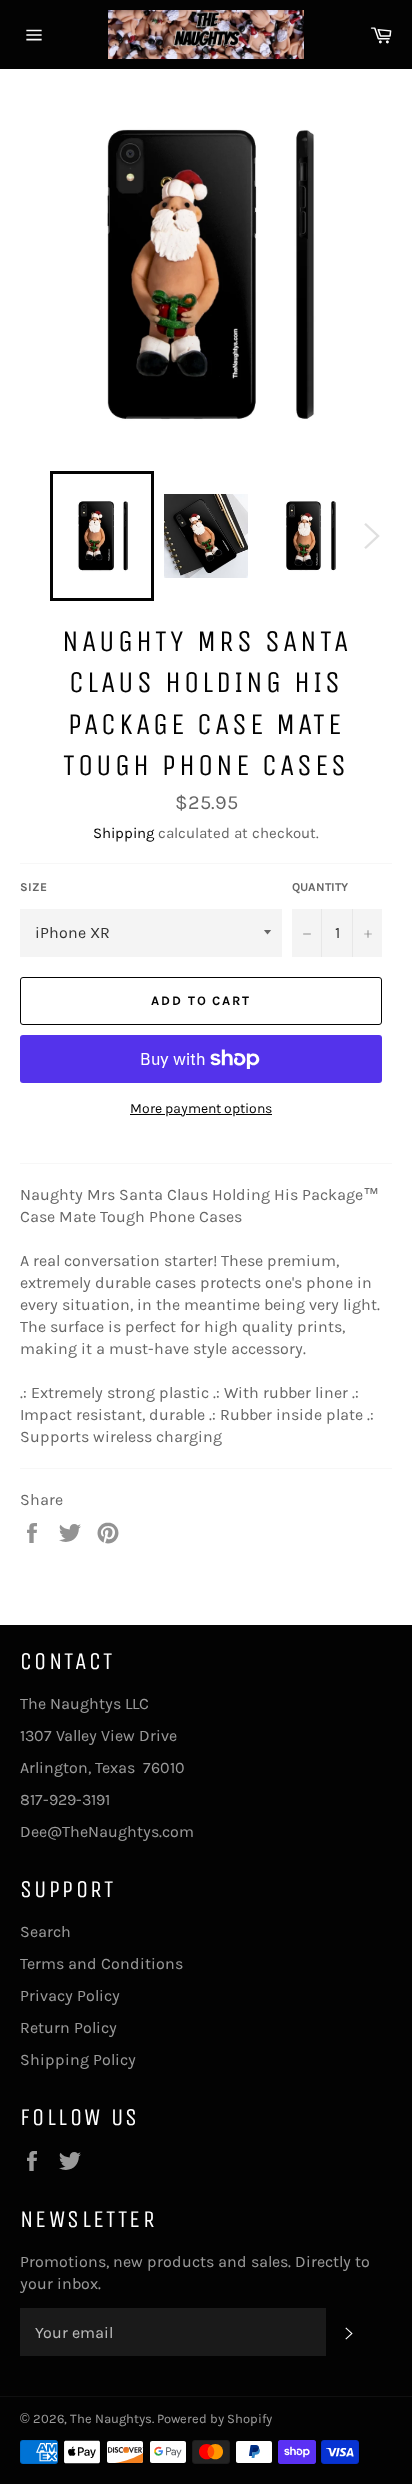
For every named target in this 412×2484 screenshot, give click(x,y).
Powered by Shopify (214, 2418)
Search (45, 1931)
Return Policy (68, 2027)
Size (33, 887)
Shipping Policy (78, 2059)
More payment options (201, 1108)
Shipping (123, 833)
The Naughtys (111, 2418)
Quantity (320, 887)
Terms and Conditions (101, 1963)
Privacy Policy (70, 1995)
